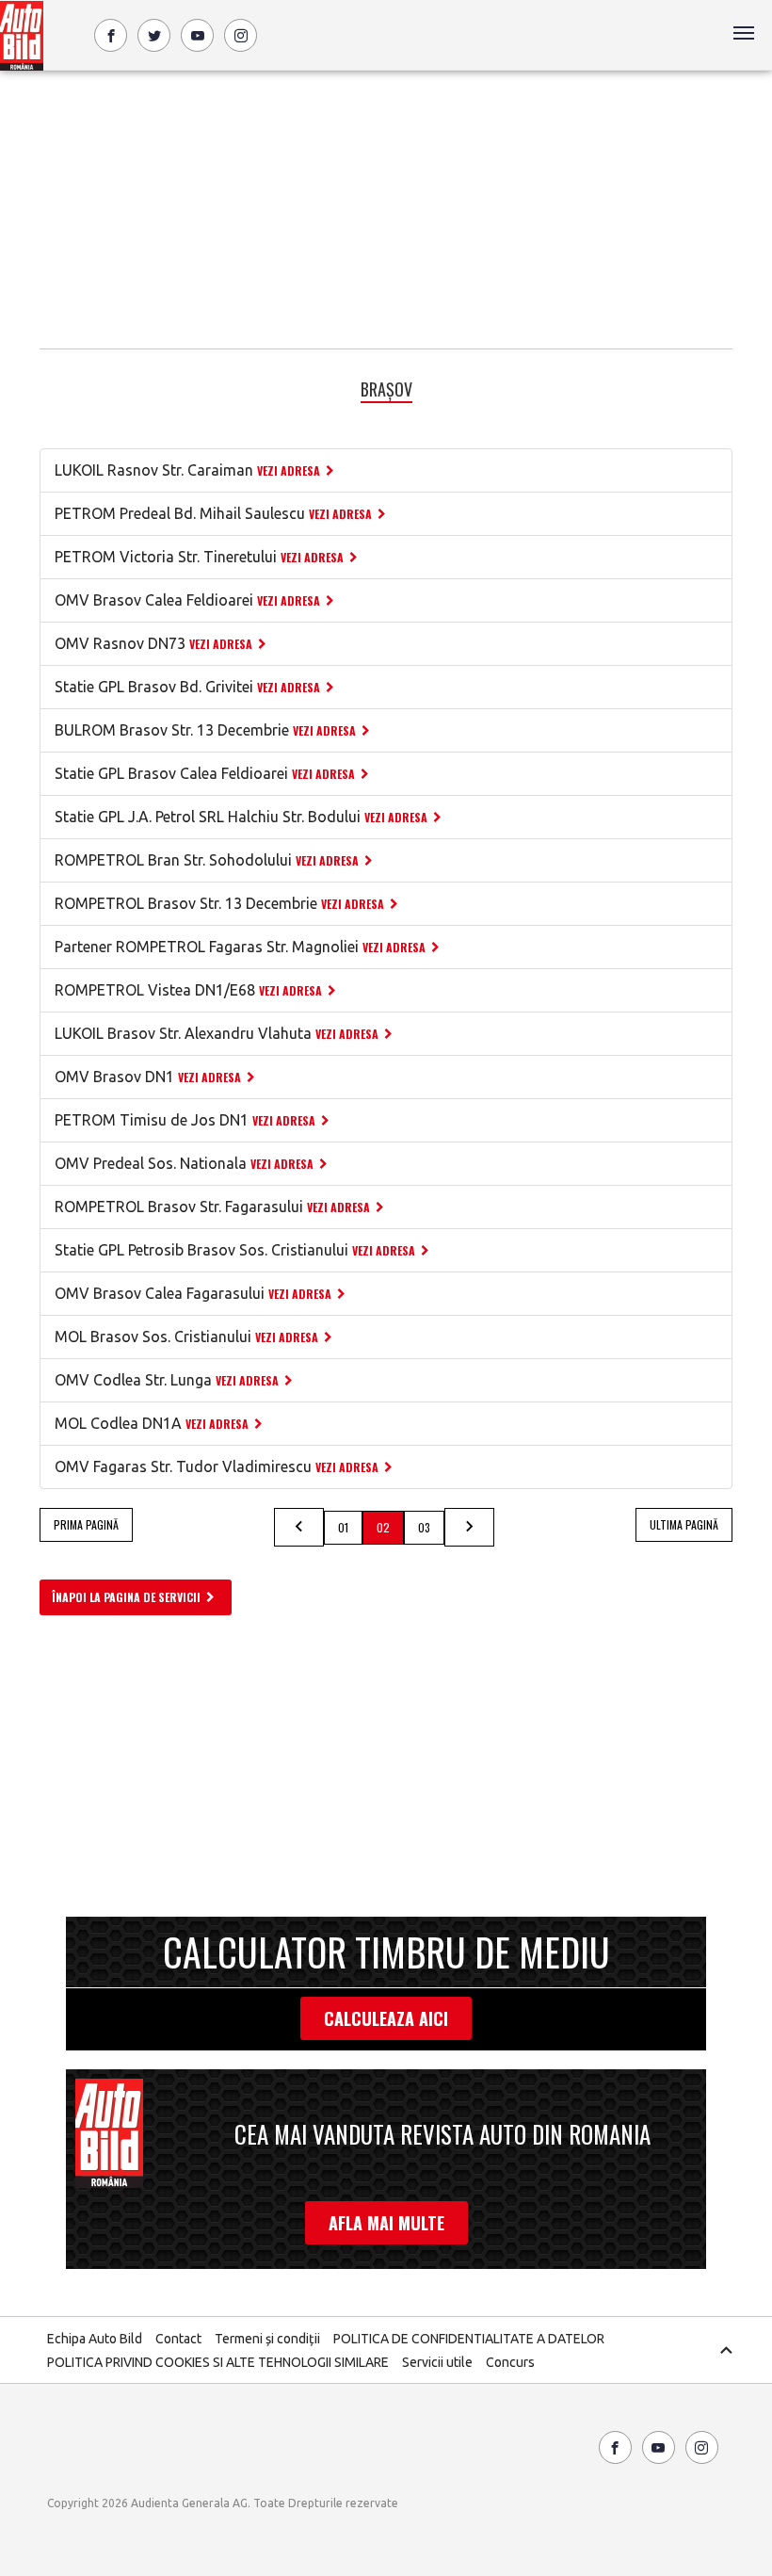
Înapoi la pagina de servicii (126, 1597)
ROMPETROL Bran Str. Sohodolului (173, 860)
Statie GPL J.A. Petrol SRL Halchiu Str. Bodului (208, 817)
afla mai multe (386, 2223)
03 (424, 1527)
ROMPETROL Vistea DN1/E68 (155, 990)
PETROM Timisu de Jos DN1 (152, 1120)
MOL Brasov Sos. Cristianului (153, 1337)
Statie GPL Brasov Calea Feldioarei (171, 773)
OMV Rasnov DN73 (120, 643)
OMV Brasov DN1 (114, 1077)
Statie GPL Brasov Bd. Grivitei (154, 687)
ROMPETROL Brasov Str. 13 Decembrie (186, 903)
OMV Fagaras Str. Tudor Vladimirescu (183, 1466)
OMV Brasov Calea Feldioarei (154, 600)
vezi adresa (289, 470)
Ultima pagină (684, 1524)
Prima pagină (86, 1524)
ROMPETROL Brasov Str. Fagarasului (179, 1207)
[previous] (299, 1527)
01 (343, 1527)
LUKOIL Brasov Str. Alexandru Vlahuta (183, 1033)
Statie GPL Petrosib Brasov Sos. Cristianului (201, 1250)
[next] (469, 1527)
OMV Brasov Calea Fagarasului (160, 1293)
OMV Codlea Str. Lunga (133, 1380)
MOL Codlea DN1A (118, 1423)
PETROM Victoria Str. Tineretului (166, 557)
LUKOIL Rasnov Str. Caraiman (154, 470)
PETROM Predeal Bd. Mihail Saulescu (180, 513)
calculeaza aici (386, 2018)
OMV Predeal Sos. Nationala (151, 1163)
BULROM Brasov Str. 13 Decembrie (172, 730)
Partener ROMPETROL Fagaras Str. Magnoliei (207, 947)
